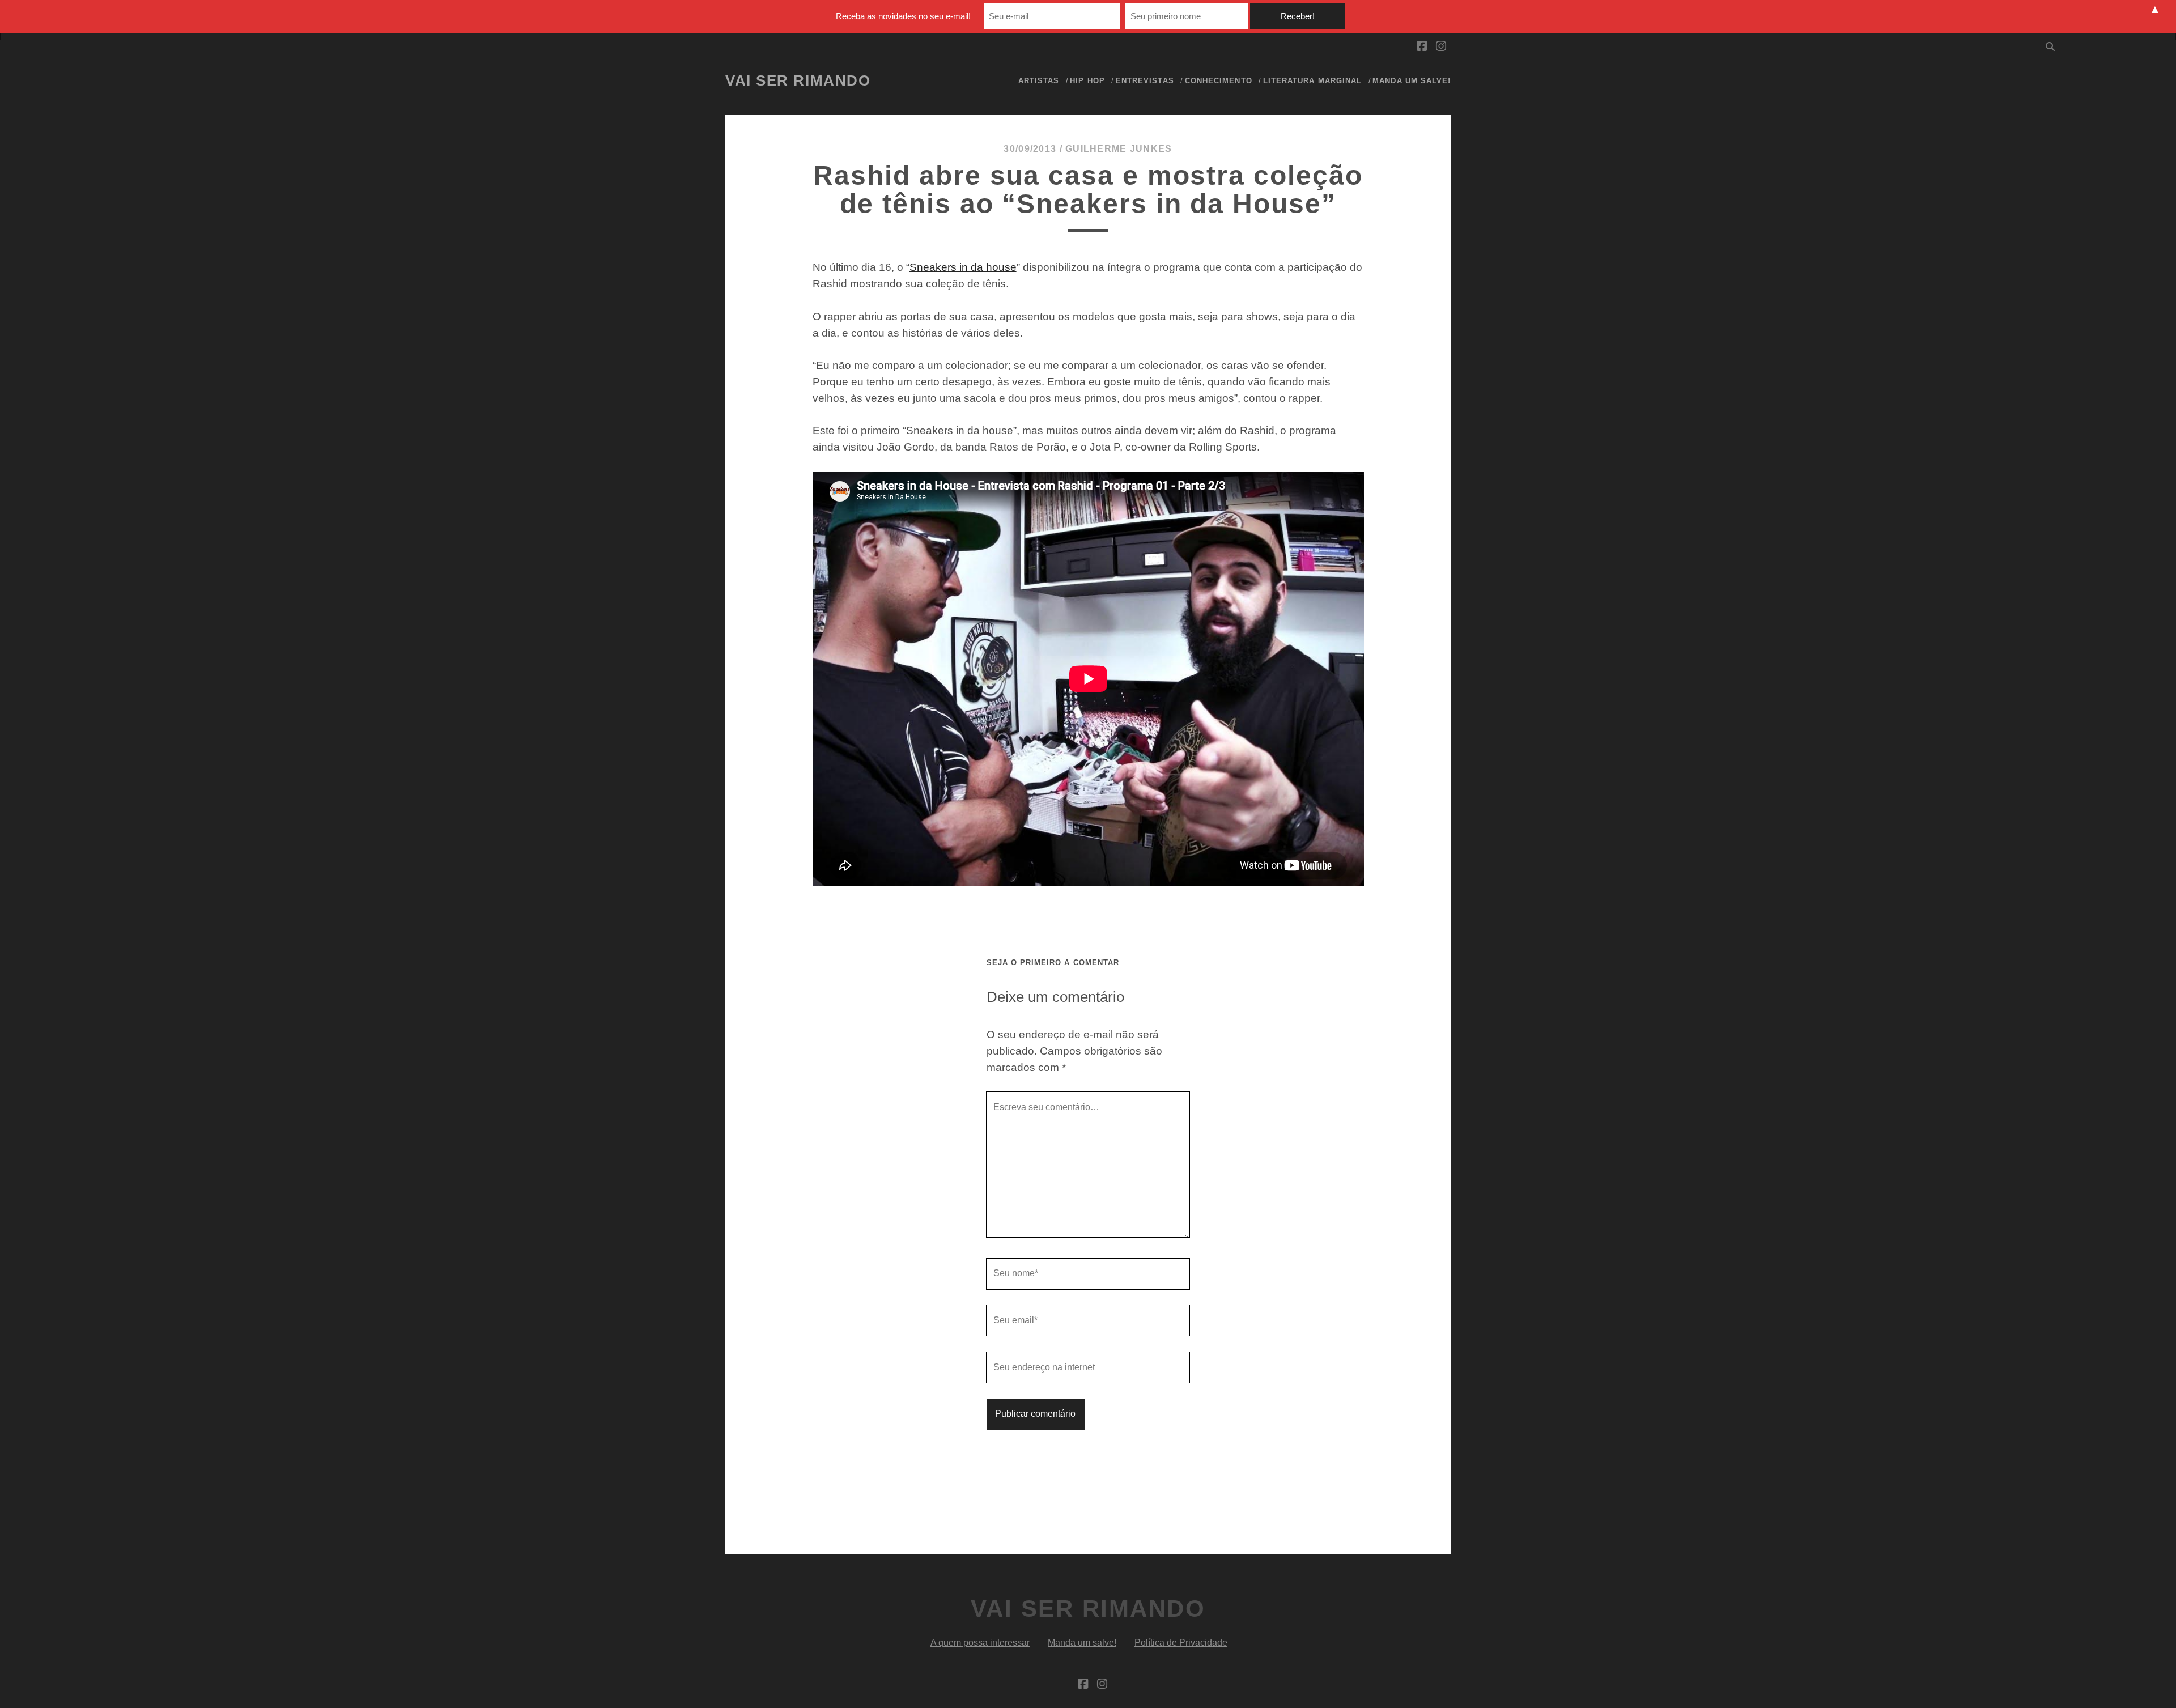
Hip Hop (1087, 81)
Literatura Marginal (1312, 81)
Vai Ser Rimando (798, 80)
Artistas (1039, 81)
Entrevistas (1145, 81)
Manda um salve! (1412, 81)
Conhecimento (1219, 81)
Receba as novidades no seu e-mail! (903, 16)
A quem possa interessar (980, 1643)
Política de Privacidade (1181, 1643)
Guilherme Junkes (1119, 149)
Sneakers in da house (963, 267)
